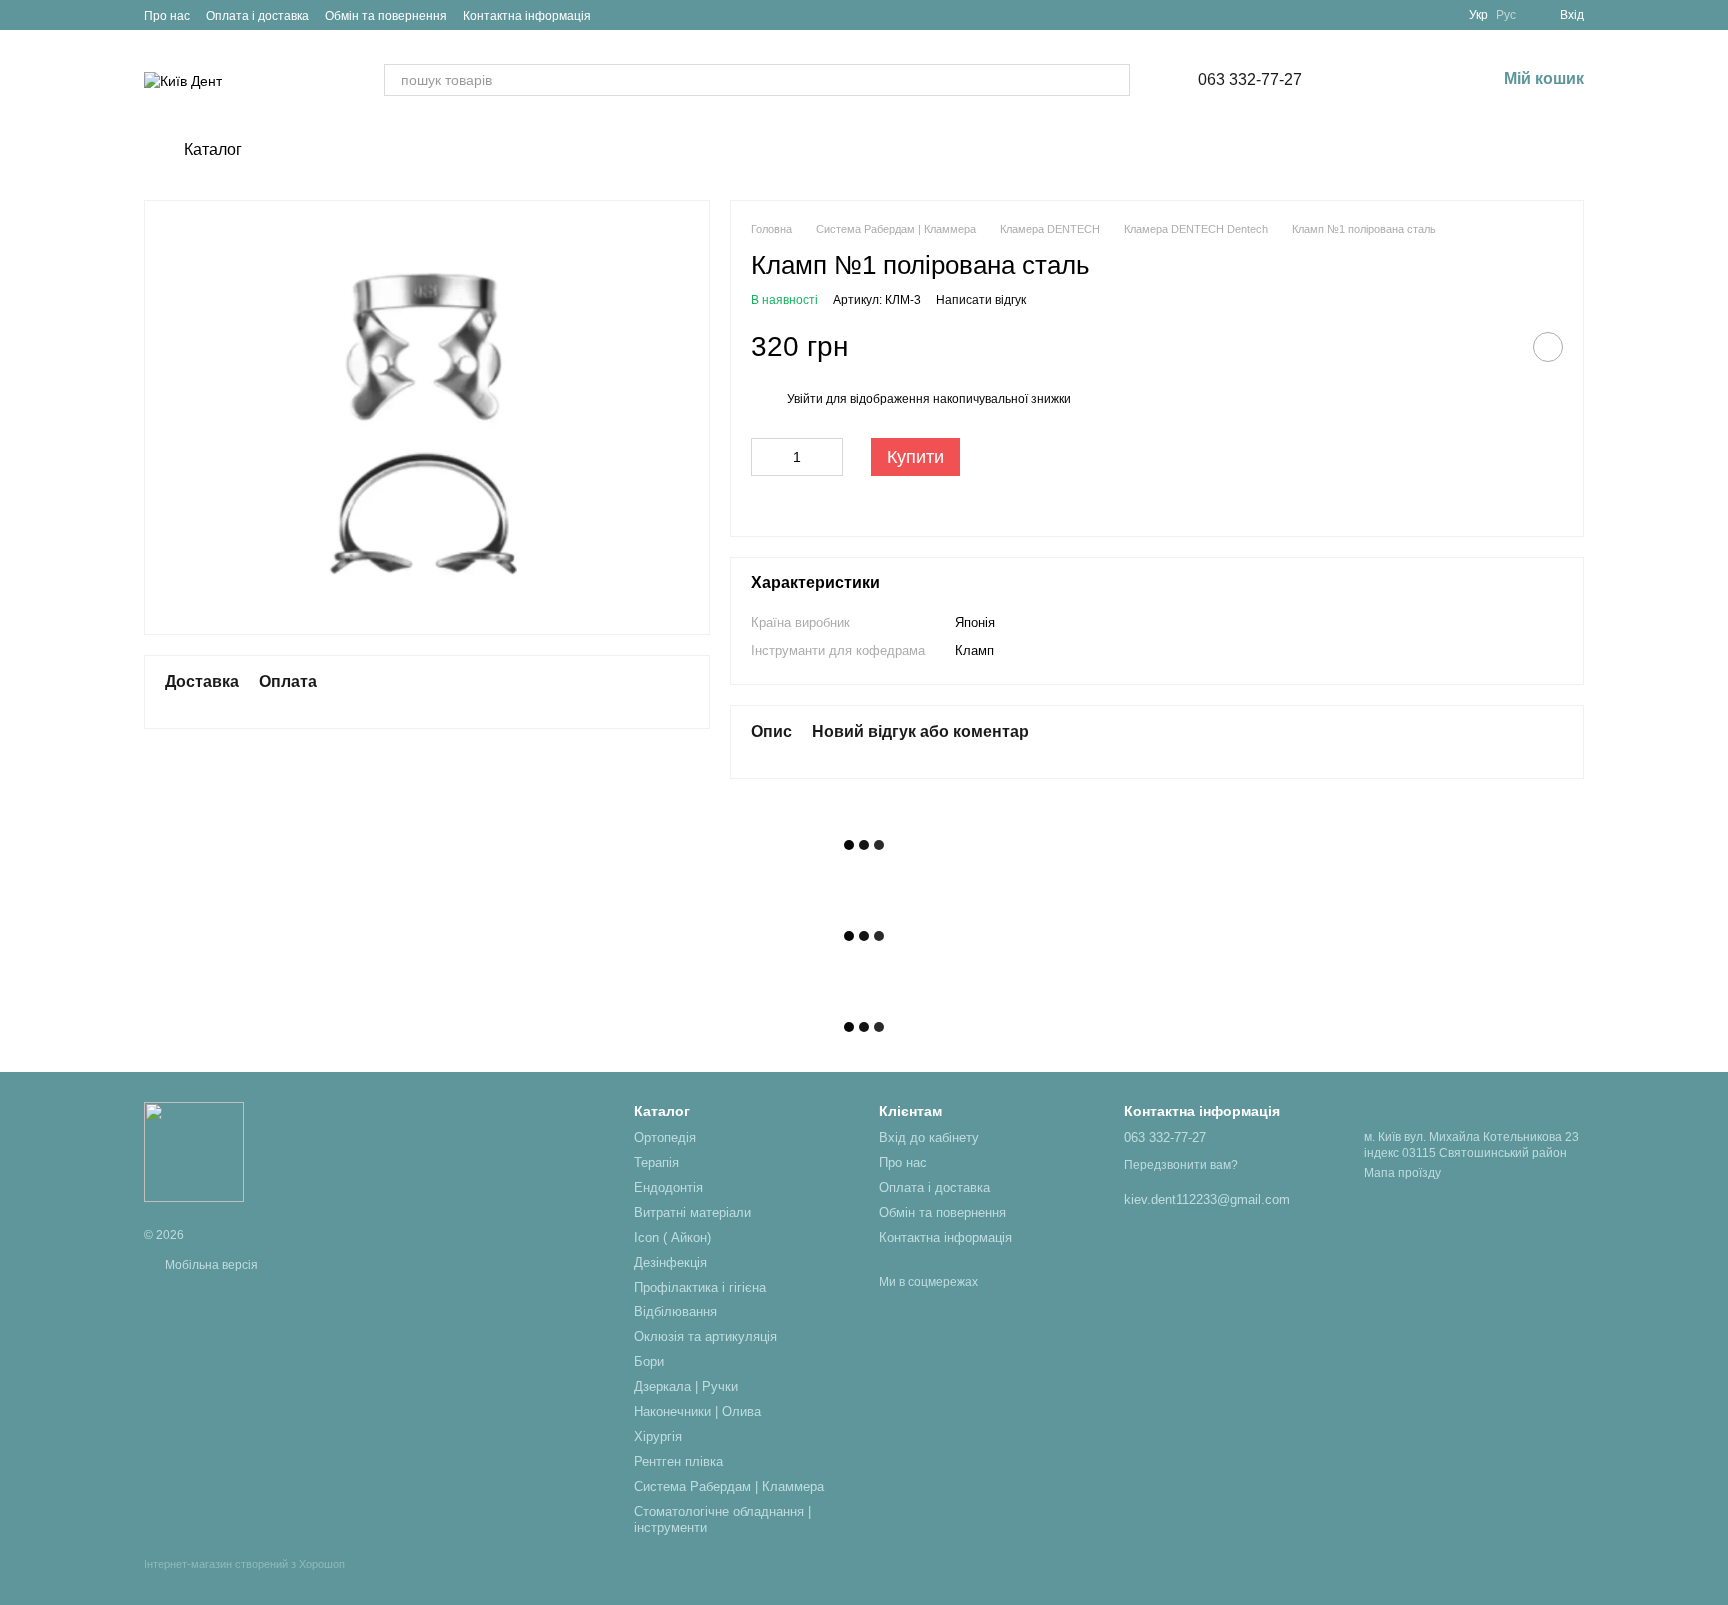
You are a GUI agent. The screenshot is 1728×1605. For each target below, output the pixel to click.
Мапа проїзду (1402, 1173)
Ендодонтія (668, 1187)
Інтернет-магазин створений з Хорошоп (244, 1564)
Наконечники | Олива (697, 1411)
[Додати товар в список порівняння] (1498, 347)
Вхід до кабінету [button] (929, 1137)
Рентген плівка (678, 1461)
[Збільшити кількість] (828, 457)
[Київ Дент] (194, 1151)
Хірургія (658, 1436)
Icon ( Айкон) (672, 1237)
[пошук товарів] (1114, 80)
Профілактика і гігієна (700, 1287)
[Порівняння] (1376, 80)
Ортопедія (665, 1137)
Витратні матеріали (692, 1212)
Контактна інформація (527, 16)
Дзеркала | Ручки (686, 1386)
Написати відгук (981, 300)
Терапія (656, 1162)
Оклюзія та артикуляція (705, 1336)
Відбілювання (675, 1311)
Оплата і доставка (257, 16)
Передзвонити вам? (1181, 1165)
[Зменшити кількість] (766, 457)
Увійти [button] (805, 399)
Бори (649, 1361)
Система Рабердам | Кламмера (729, 1486)
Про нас (167, 16)
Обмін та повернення (386, 16)
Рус (1506, 15)
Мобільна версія (210, 1265)
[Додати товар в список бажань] (1548, 347)
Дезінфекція (670, 1262)
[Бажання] (1428, 80)
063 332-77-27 (1250, 80)
